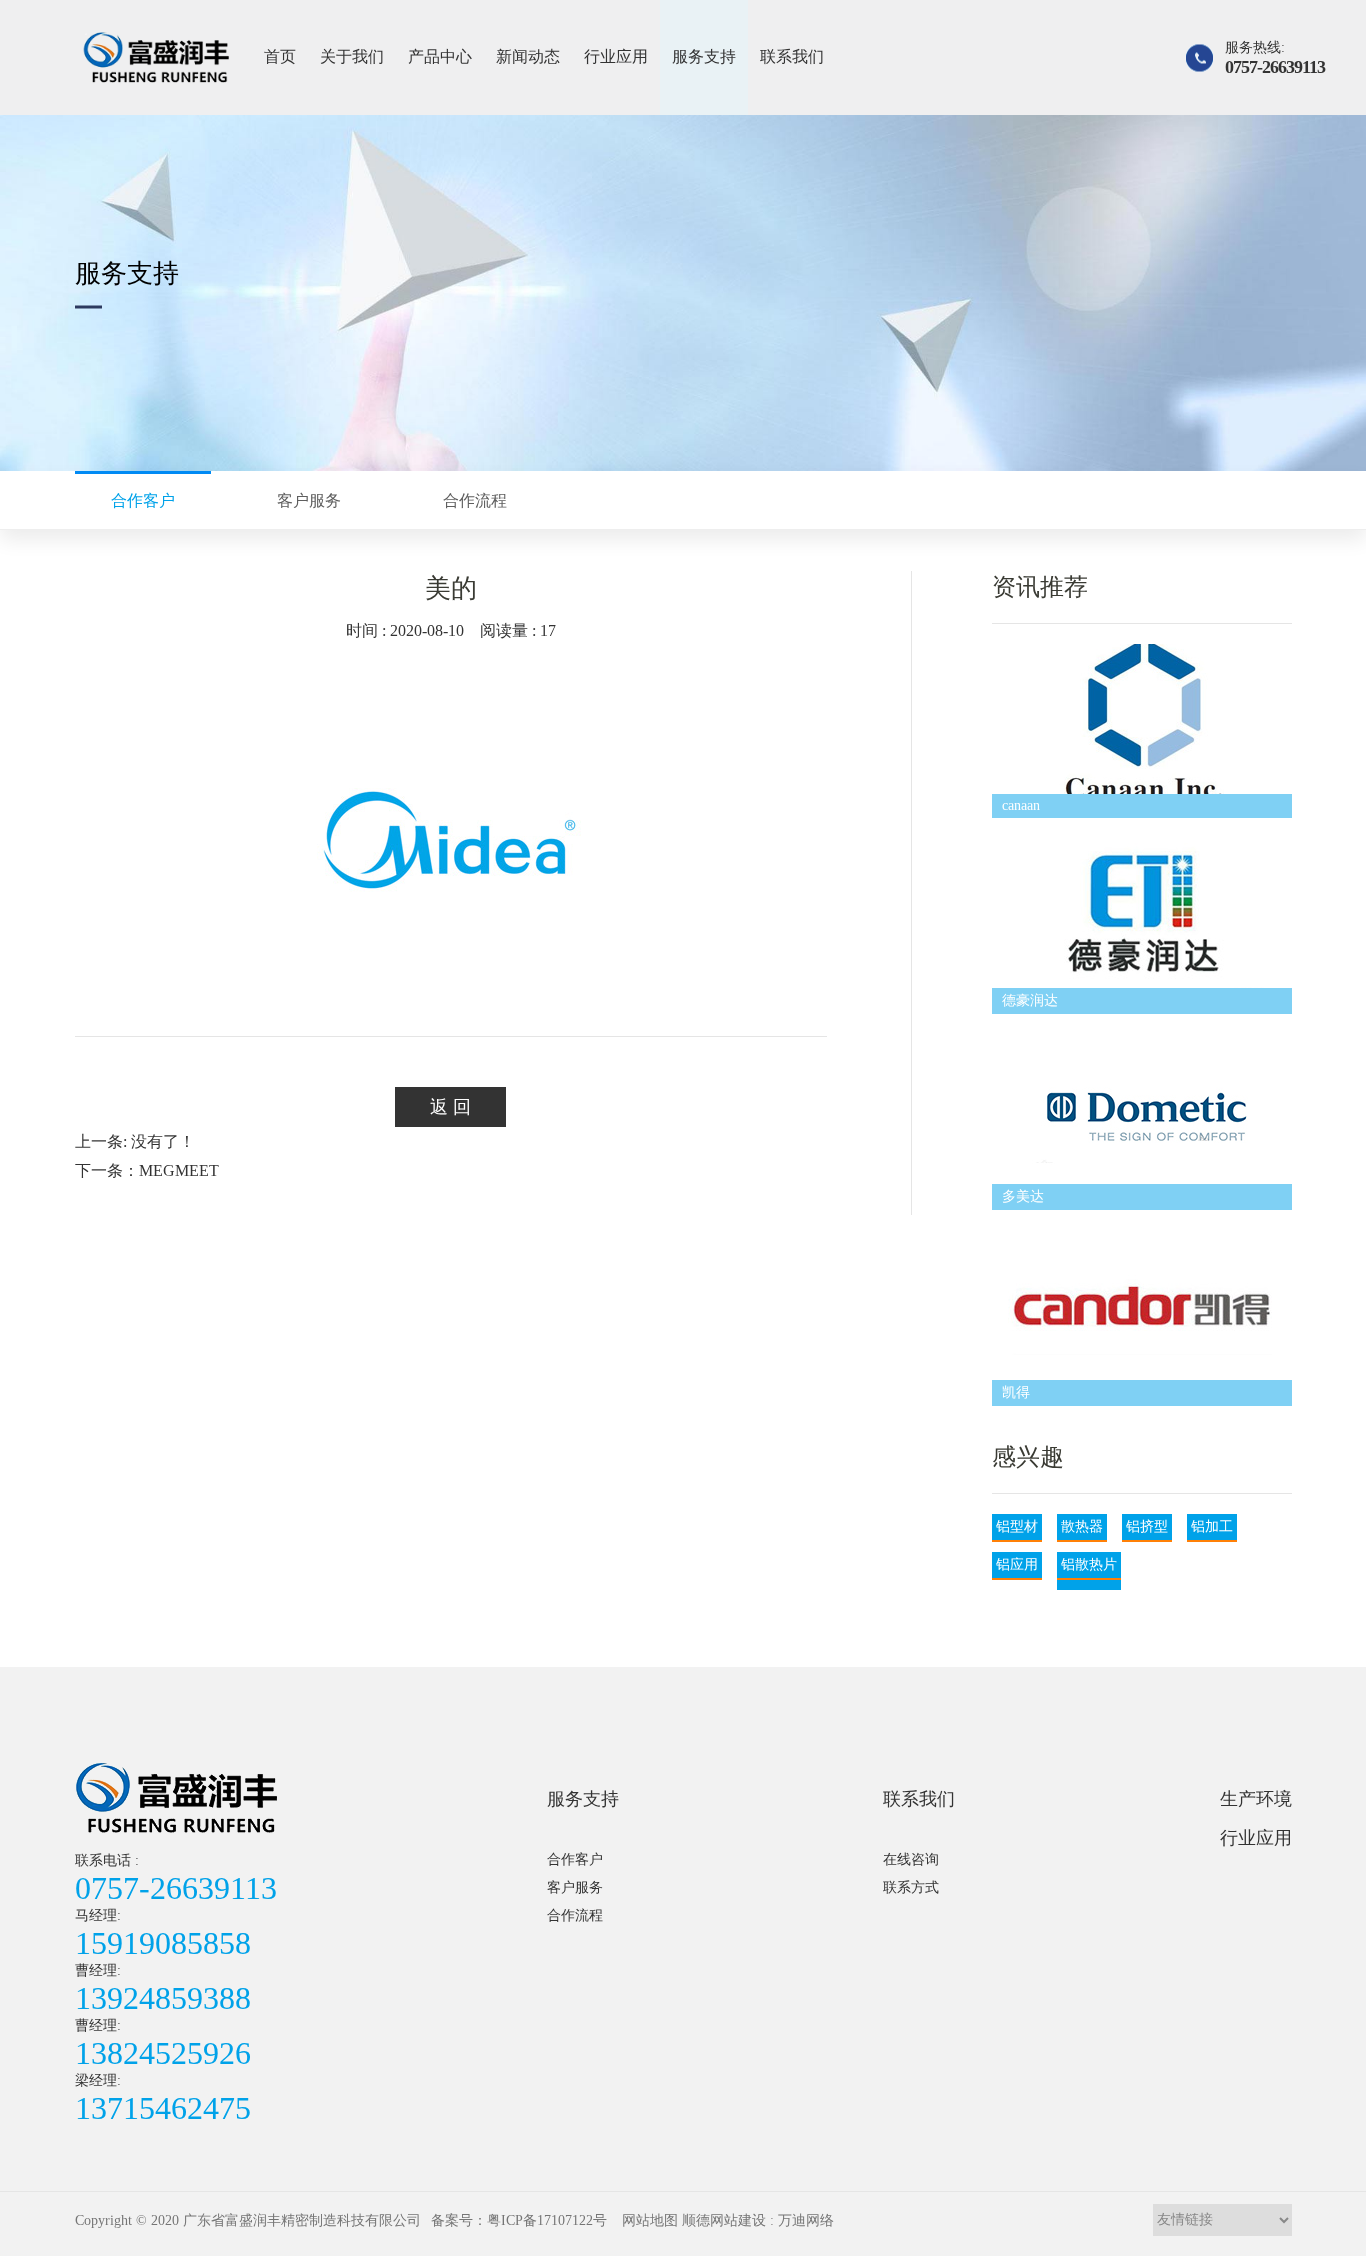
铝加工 (1212, 1526)
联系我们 (792, 56)
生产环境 (1256, 1799)
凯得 (1016, 1392)
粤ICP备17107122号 (547, 2220)
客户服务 (575, 1887)
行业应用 (616, 56)
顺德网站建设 (724, 2220)
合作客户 (575, 1859)
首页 (280, 56)
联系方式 (911, 1887)
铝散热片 (1089, 1564)
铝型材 (1017, 1526)
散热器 (1082, 1526)
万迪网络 (806, 2220)
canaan (1021, 805)
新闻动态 (528, 56)
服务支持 (704, 56)
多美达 (1023, 1196)
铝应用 (1017, 1564)
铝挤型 (1147, 1526)
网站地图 (650, 2220)
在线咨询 (911, 1859)
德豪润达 (1030, 1000)
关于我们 (352, 56)
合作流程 (575, 1915)
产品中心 (440, 56)
